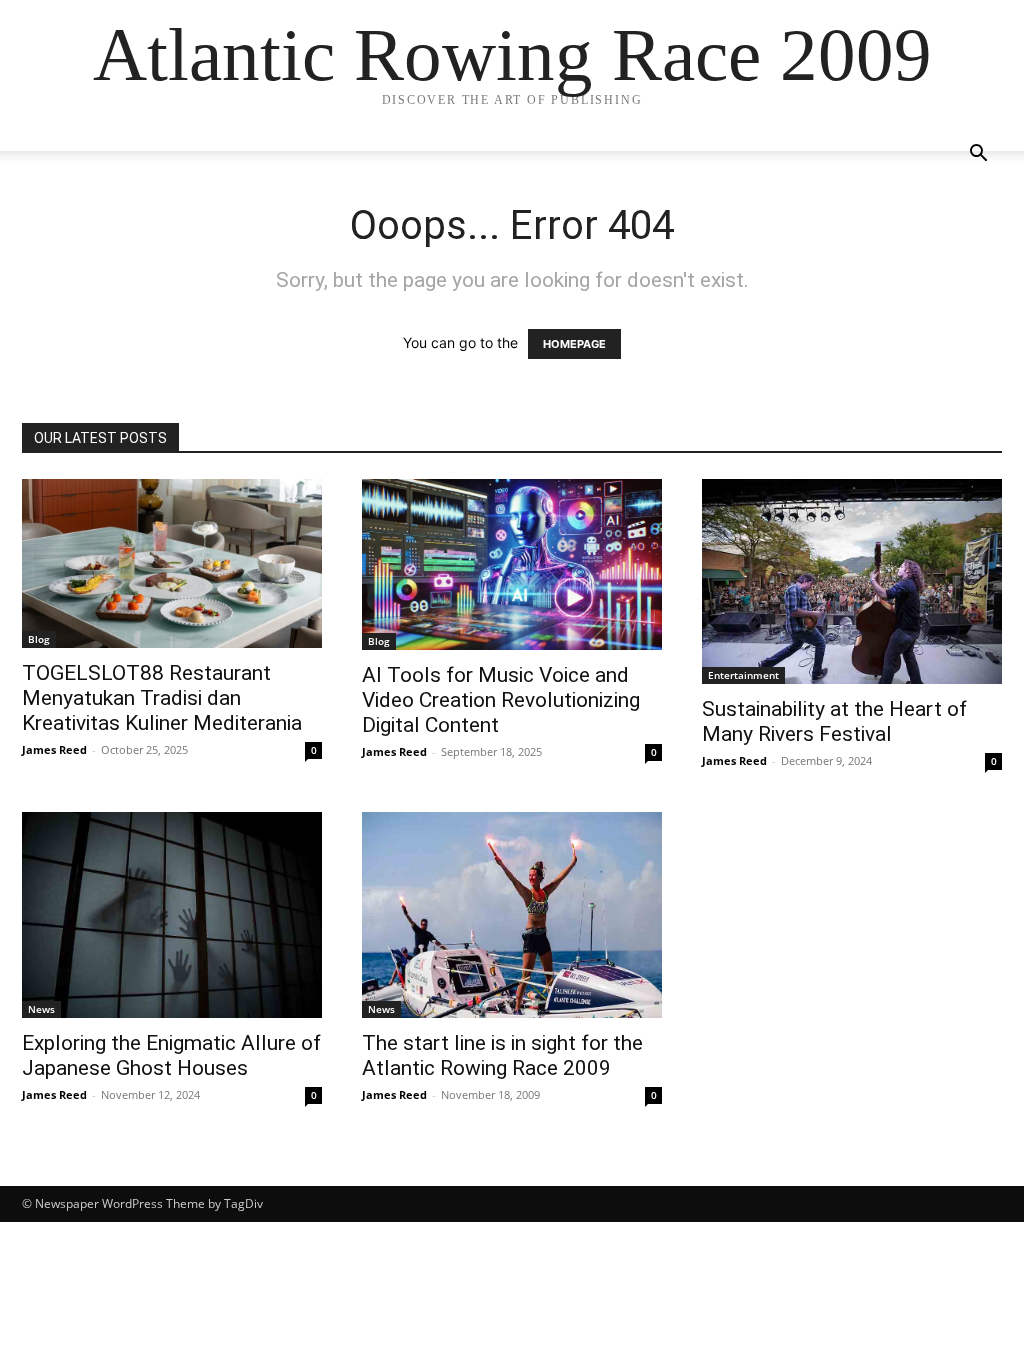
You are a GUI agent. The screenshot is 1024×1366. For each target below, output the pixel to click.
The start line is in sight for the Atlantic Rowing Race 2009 (502, 1055)
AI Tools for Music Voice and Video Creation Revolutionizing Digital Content (501, 700)
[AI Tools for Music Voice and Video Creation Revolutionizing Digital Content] (512, 564)
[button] (978, 155)
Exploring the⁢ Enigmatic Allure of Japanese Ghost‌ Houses (171, 1055)
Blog (39, 639)
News (41, 1009)
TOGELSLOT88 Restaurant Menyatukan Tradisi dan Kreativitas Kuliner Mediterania (162, 698)
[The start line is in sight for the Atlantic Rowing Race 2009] (512, 914)
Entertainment (743, 675)
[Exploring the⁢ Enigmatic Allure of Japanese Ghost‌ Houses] (172, 914)
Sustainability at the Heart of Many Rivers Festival (834, 721)
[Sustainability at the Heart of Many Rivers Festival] (852, 581)
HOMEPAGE (574, 344)
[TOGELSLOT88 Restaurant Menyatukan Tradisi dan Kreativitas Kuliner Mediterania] (172, 563)
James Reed (54, 749)
